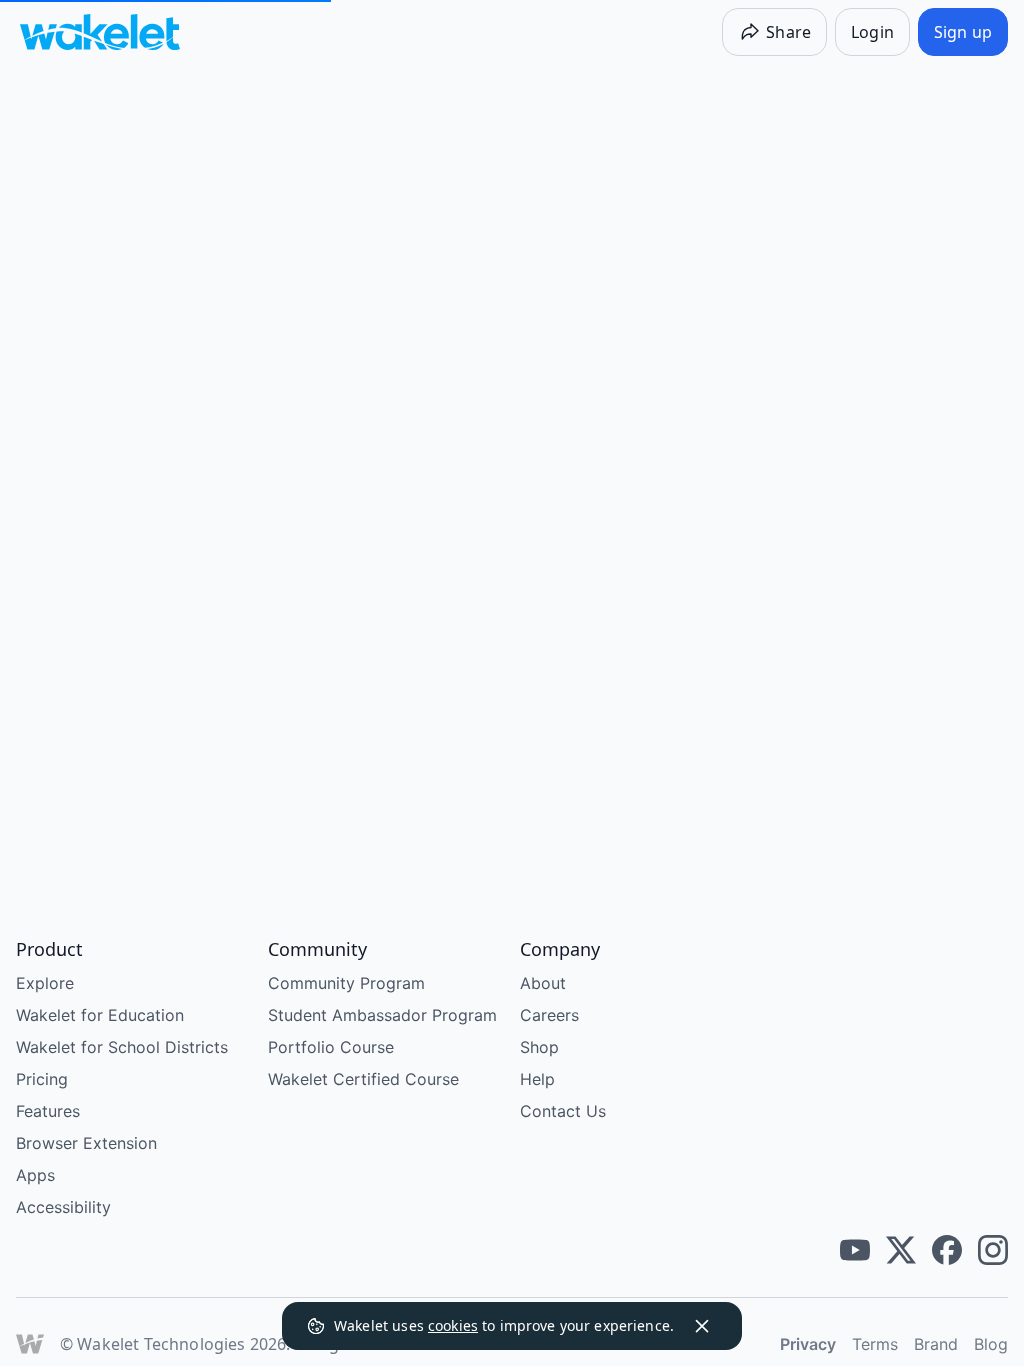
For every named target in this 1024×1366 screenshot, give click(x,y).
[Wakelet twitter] (901, 1250)
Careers (549, 1015)
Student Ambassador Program (382, 1015)
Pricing (42, 1079)
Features (48, 1111)
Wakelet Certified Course (363, 1079)
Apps (35, 1175)
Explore (45, 983)
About (543, 983)
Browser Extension (86, 1143)
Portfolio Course (331, 1047)
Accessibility (63, 1207)
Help (537, 1079)
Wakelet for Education (100, 1015)
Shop (539, 1047)
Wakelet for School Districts (122, 1047)
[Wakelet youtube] (855, 1250)
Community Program (346, 983)
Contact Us (563, 1111)
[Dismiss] (702, 1326)
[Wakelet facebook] (947, 1250)
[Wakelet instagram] (993, 1250)
